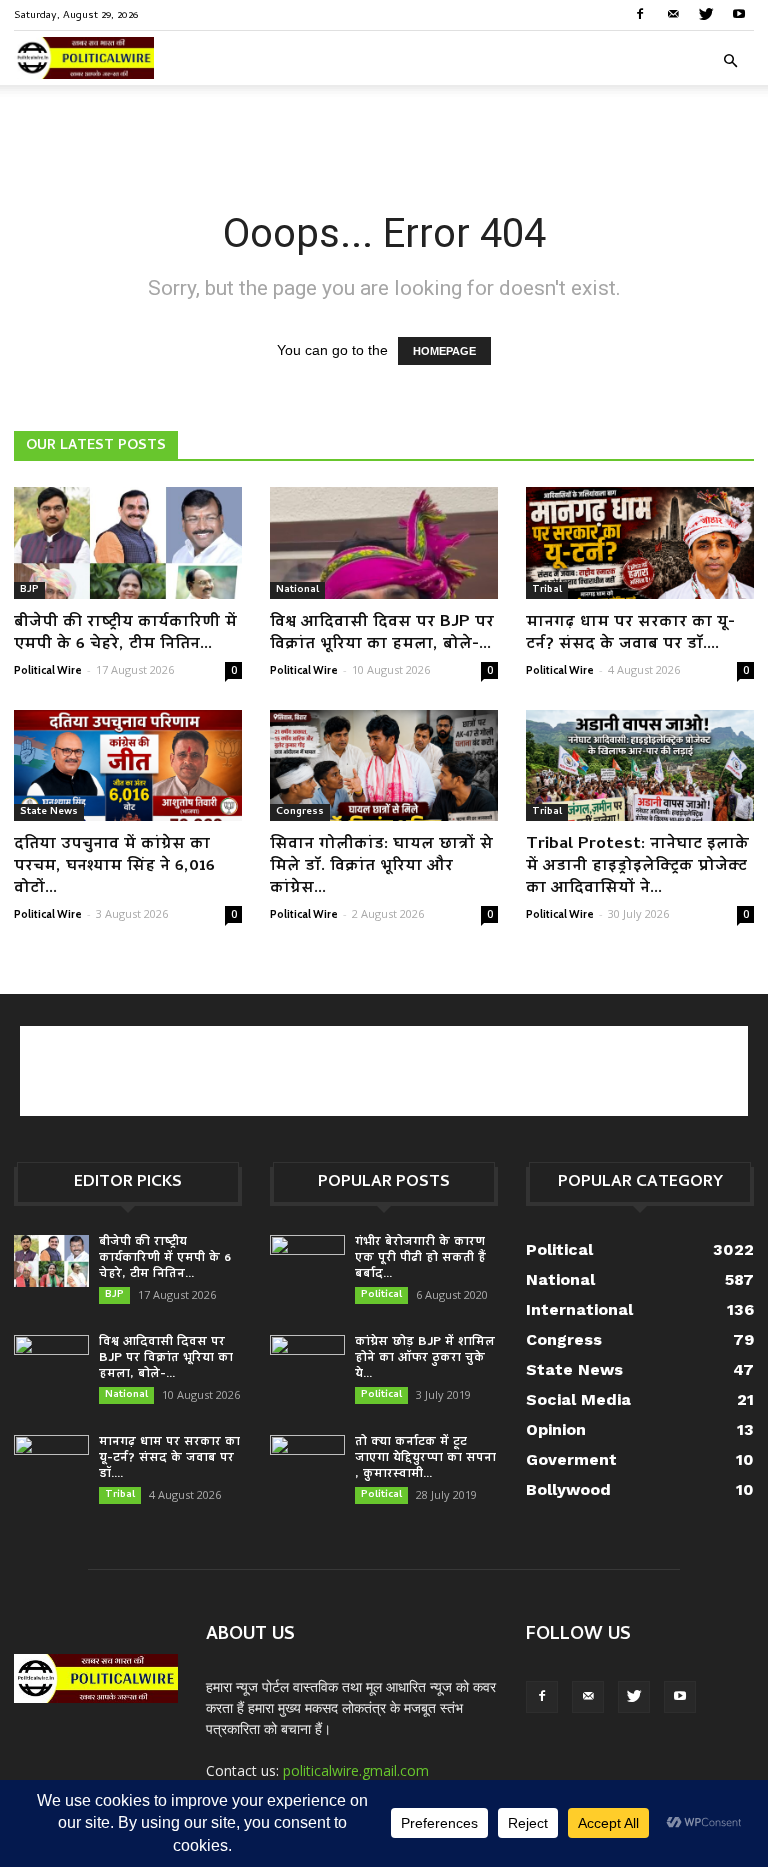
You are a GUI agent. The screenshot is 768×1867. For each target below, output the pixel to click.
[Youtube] (739, 14)
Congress (300, 812)
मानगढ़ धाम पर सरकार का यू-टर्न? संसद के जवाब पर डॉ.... (630, 634)
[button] (730, 61)
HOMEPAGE (444, 351)
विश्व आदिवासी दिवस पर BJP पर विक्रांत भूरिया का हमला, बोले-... (382, 634)
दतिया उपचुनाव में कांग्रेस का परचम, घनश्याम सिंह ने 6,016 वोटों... (114, 867)
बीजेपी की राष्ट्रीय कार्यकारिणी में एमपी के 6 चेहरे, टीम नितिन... (125, 634)
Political (381, 1295)
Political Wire (48, 670)
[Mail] (673, 14)
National (297, 590)
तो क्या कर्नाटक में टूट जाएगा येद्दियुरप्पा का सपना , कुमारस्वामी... (425, 1458)
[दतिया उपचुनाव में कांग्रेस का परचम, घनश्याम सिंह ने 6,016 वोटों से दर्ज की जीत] (128, 766)
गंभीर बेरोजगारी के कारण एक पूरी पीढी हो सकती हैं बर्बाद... (420, 1258)
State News (49, 812)
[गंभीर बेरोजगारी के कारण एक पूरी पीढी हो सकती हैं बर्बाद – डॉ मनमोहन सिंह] (307, 1261)
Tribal (547, 590)
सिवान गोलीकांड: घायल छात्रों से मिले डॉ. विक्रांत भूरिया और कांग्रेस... (381, 867)
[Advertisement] (384, 129)
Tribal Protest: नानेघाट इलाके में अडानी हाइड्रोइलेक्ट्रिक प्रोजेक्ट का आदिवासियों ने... (637, 867)
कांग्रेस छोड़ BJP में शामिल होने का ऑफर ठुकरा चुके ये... (425, 1358)
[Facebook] (640, 14)
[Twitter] (706, 14)
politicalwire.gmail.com (356, 1770)
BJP (29, 590)
